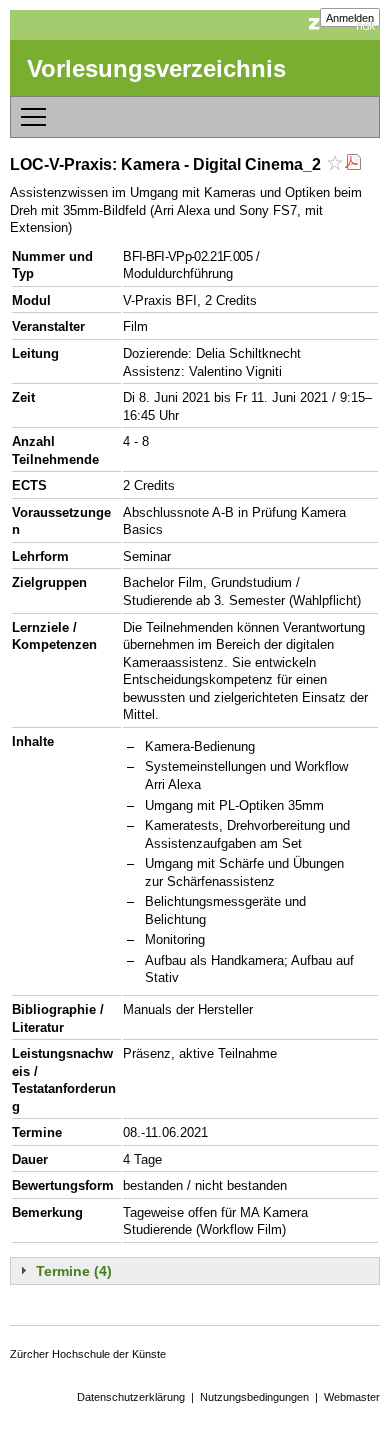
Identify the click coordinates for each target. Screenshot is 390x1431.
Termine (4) (74, 1271)
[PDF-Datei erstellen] (353, 164)
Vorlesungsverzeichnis (156, 68)
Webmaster (352, 1397)
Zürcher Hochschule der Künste (88, 1354)
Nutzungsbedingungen (254, 1397)
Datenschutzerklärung (131, 1397)
